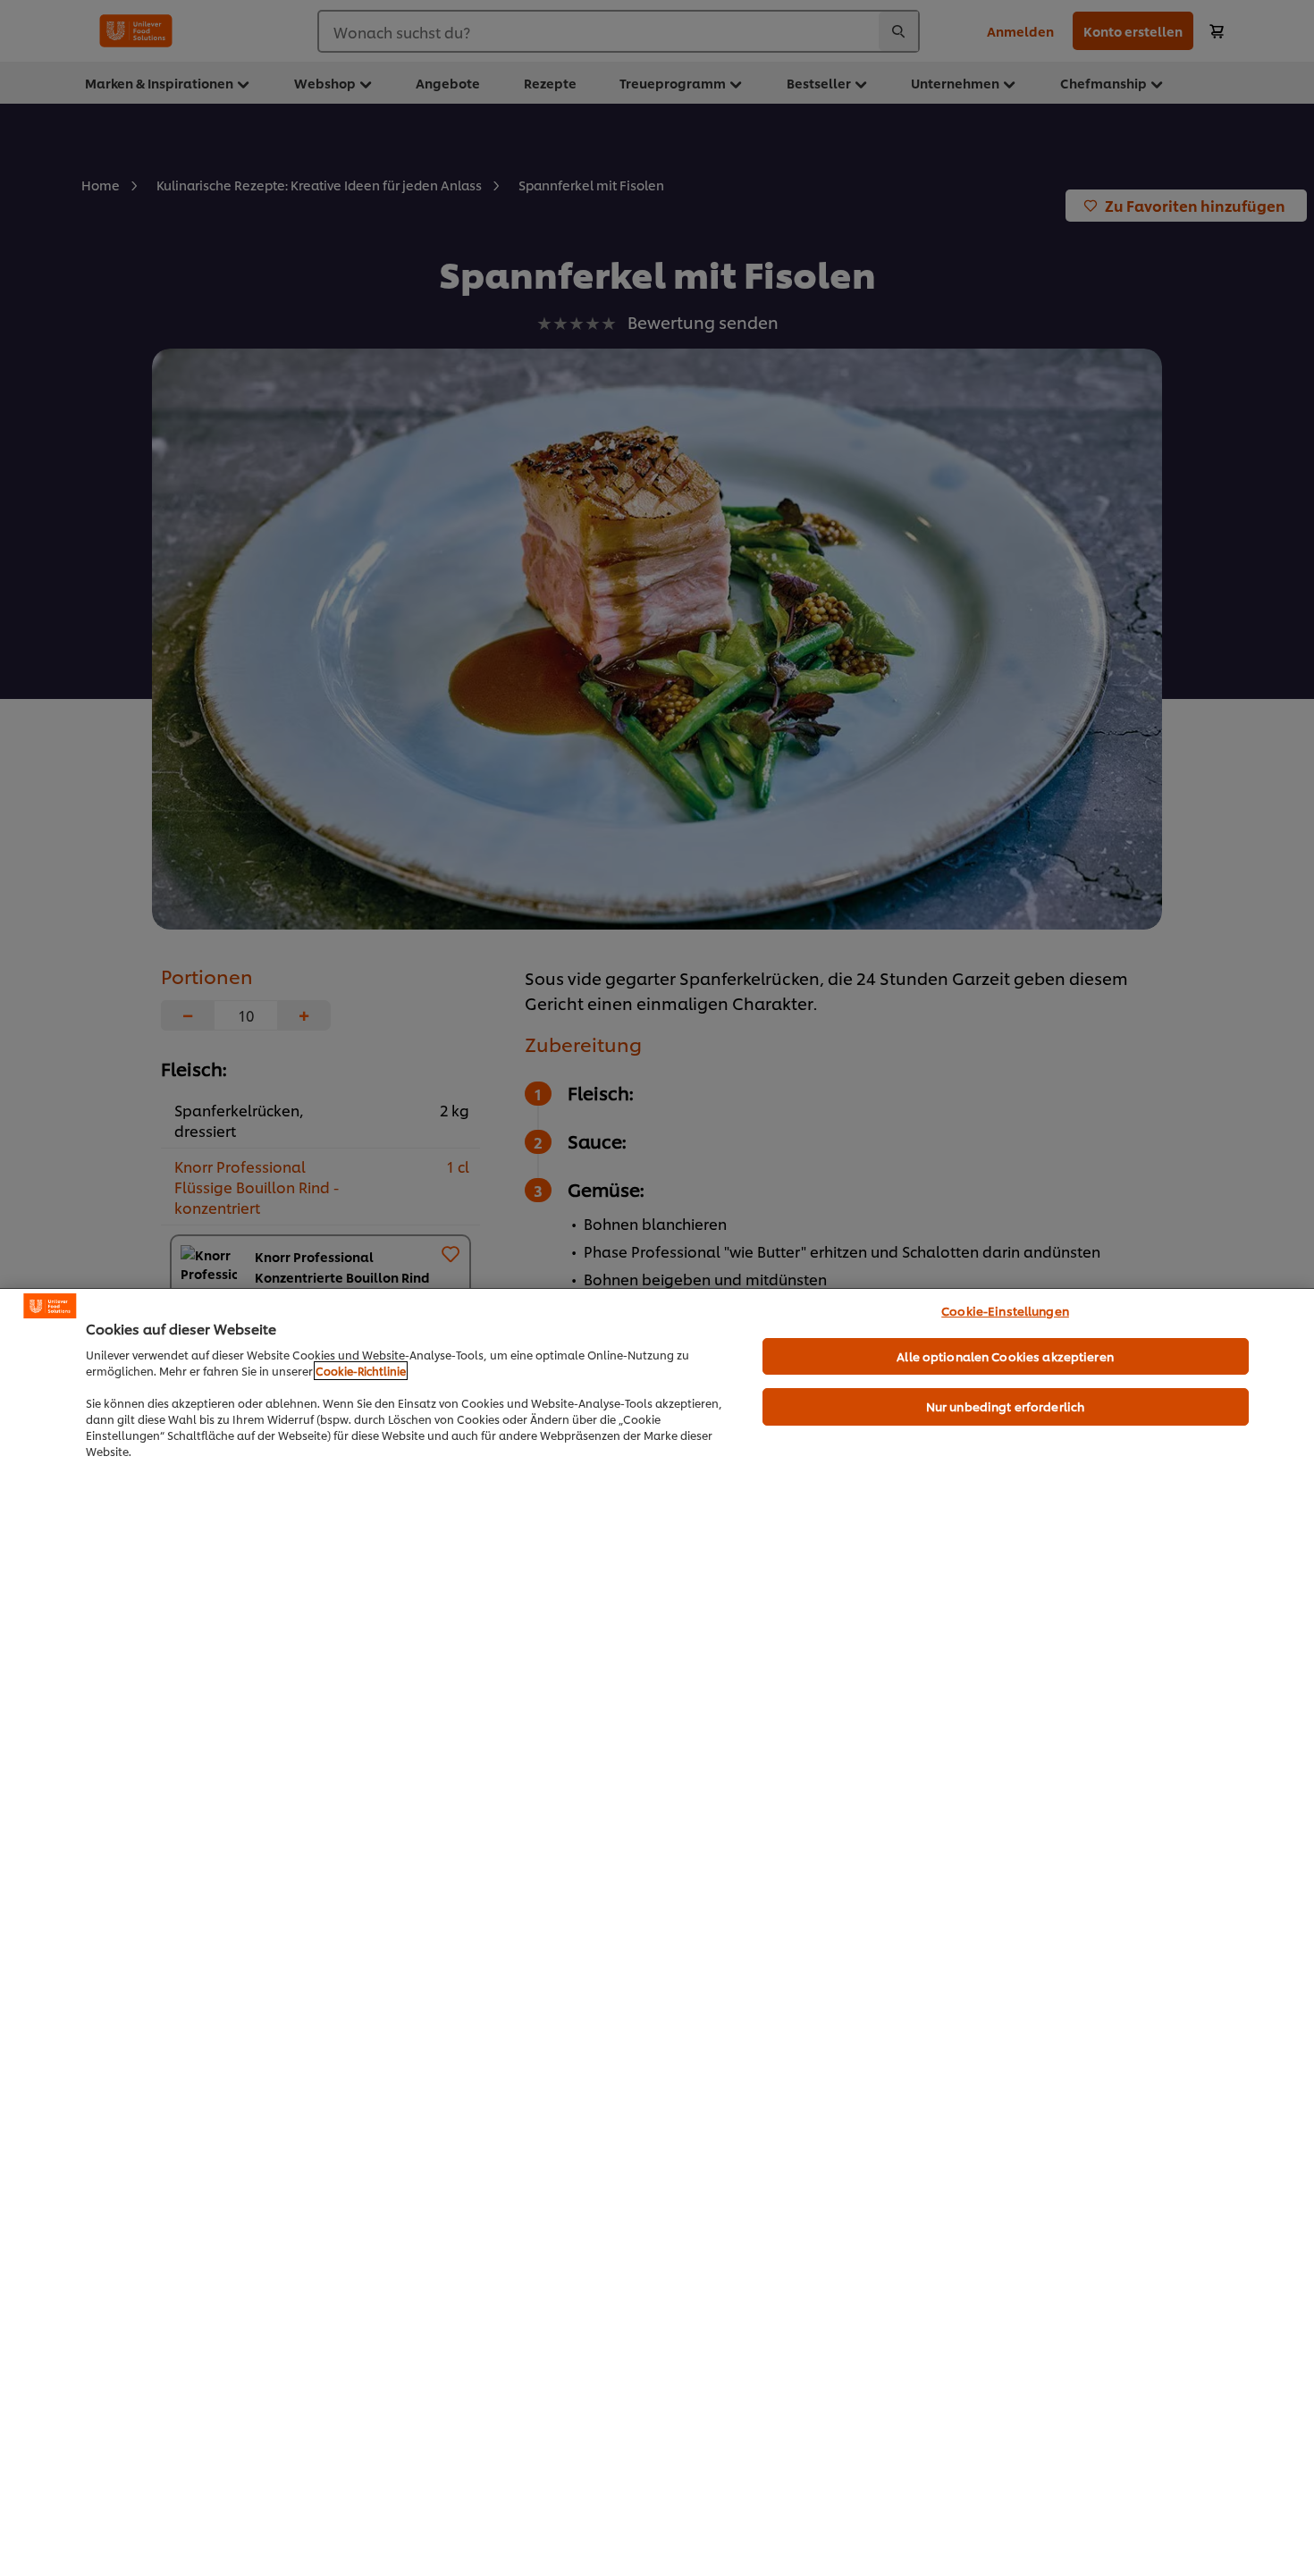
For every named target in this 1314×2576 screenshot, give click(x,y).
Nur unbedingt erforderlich (1005, 1406)
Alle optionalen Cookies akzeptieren (1005, 1356)
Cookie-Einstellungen (1005, 1310)
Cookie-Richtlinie (361, 1371)
